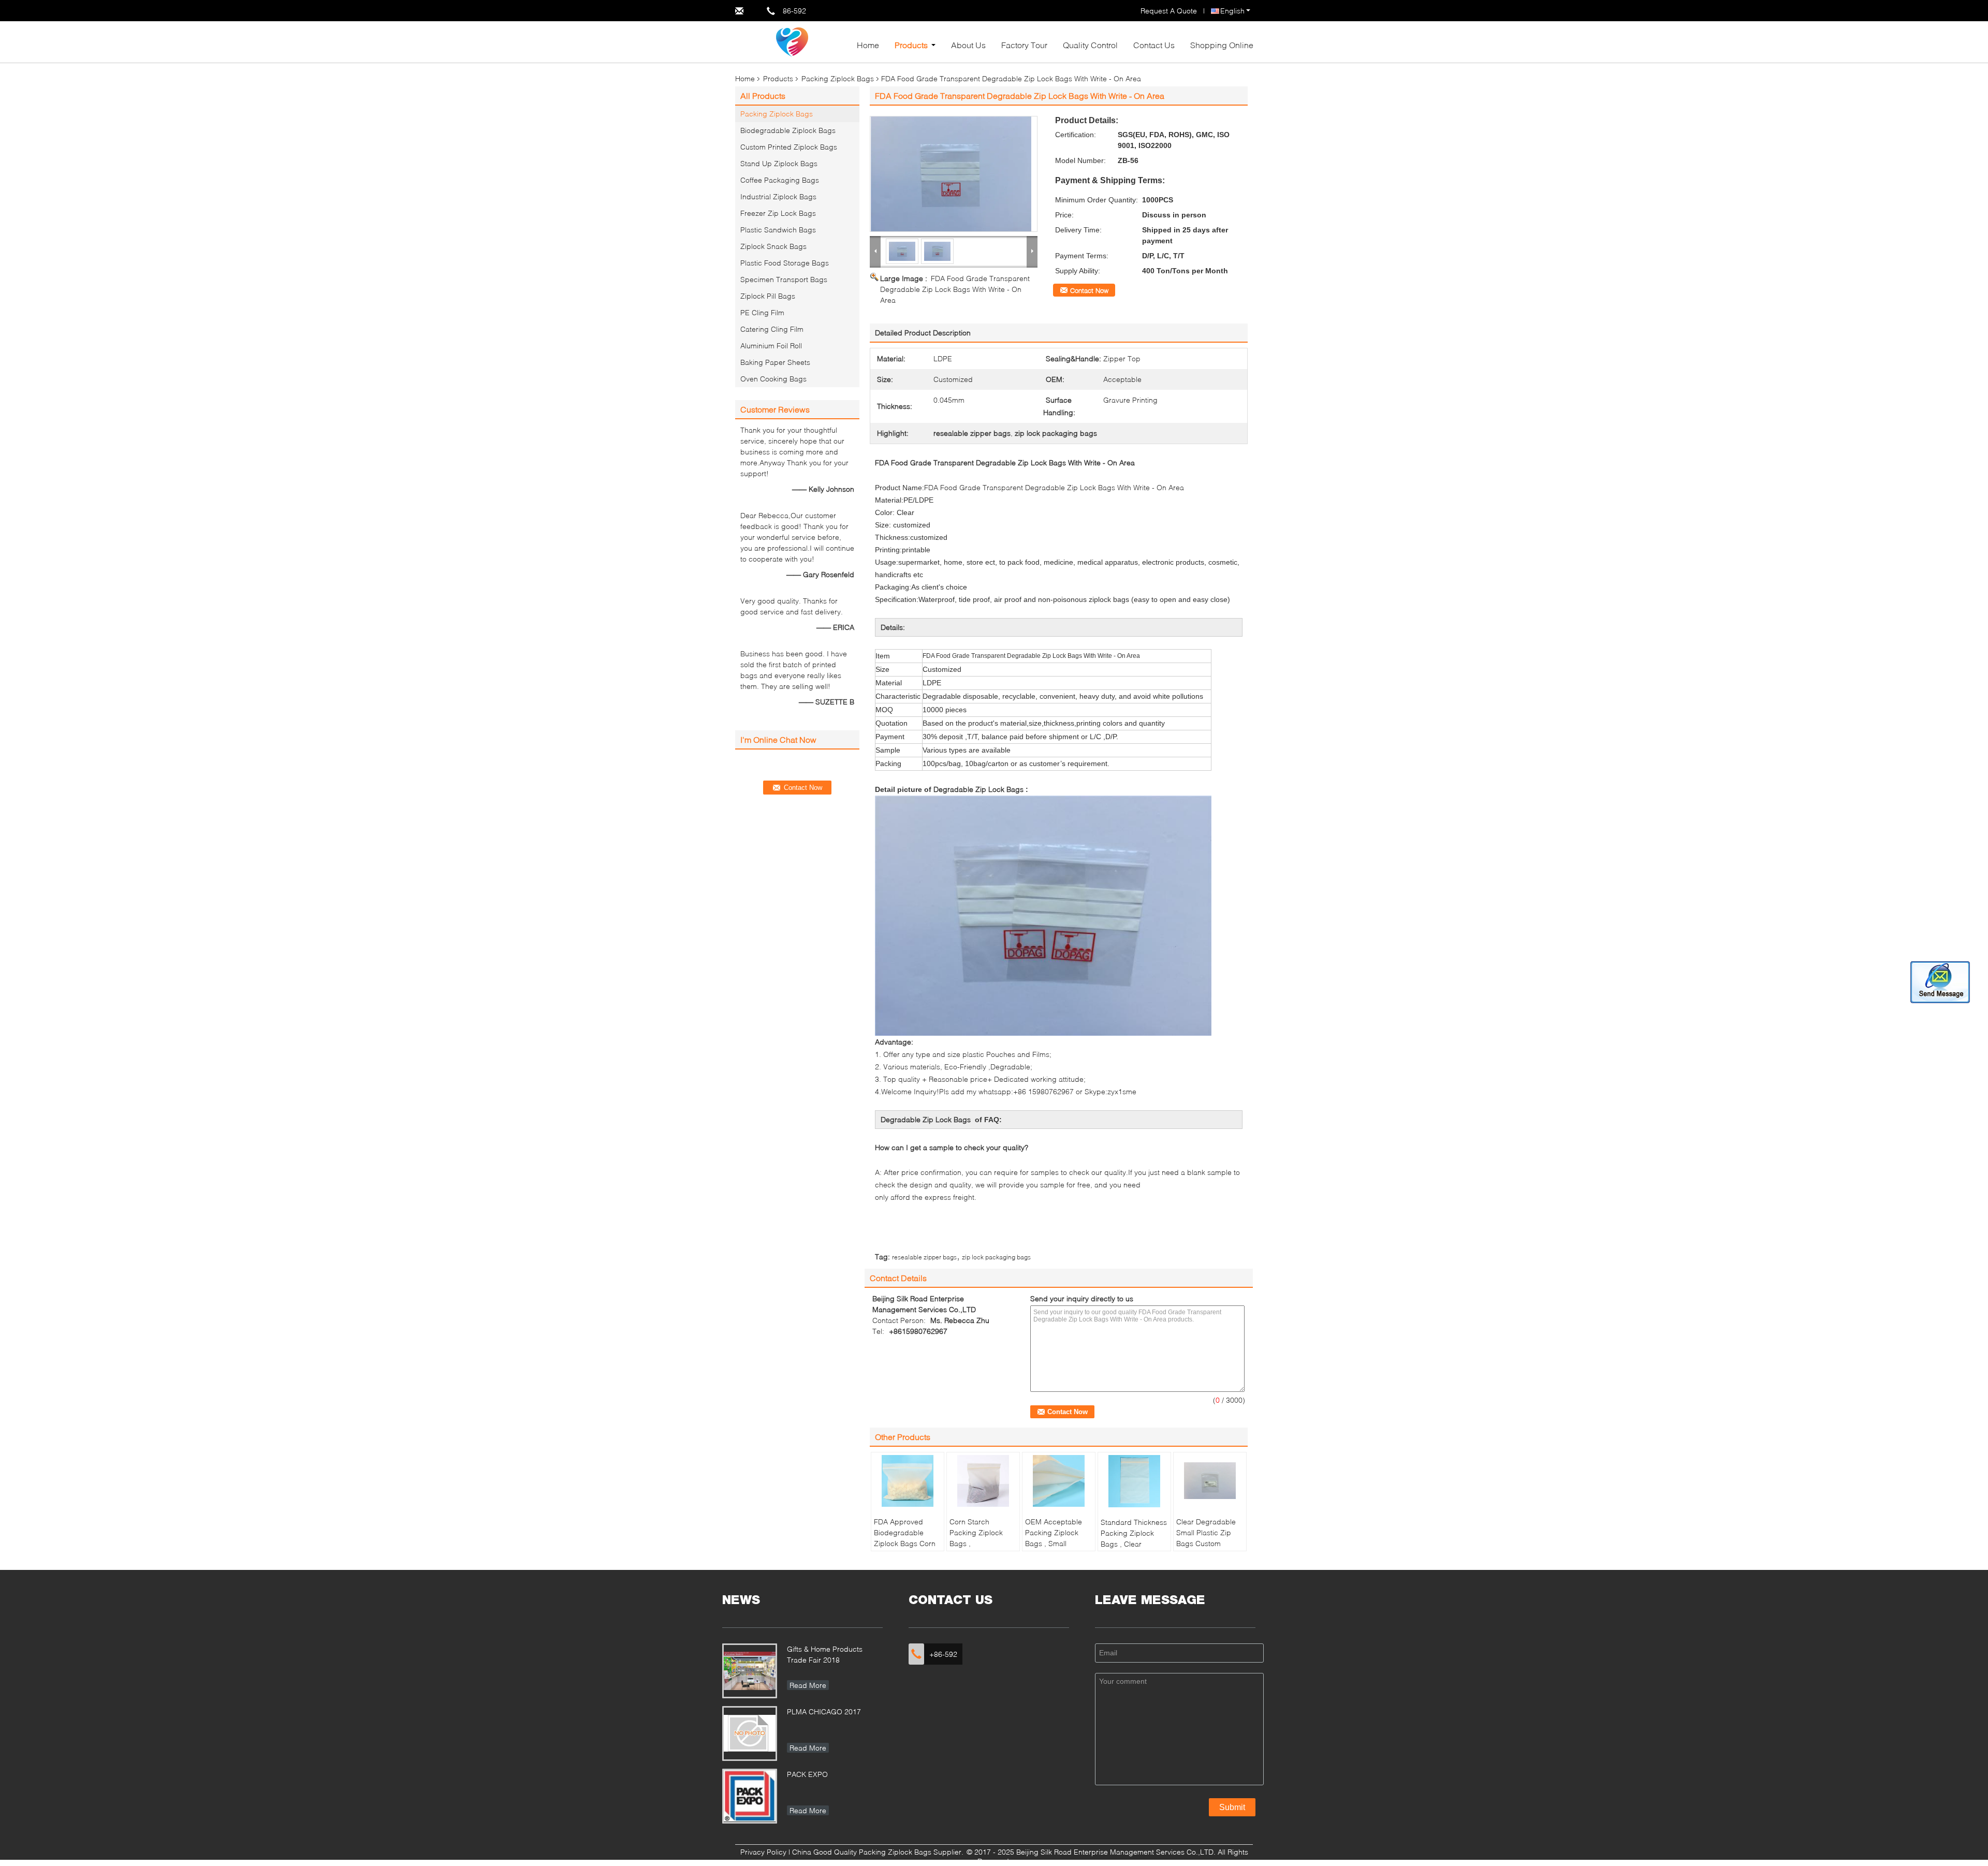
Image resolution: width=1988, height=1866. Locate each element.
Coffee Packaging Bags (780, 180)
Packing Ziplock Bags (838, 78)
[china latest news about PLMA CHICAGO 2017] (750, 1733)
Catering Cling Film (772, 329)
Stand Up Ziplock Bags (779, 163)
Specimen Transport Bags (784, 279)
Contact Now (1089, 290)
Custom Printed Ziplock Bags (789, 147)
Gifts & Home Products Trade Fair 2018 (825, 1654)
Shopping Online (1222, 45)
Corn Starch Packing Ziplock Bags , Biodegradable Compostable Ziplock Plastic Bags (983, 1549)
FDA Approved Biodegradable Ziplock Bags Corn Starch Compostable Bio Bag (905, 1549)
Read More (808, 1685)
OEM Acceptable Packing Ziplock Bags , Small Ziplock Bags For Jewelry (1054, 1543)
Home (868, 45)
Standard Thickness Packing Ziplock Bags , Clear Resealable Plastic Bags (1134, 1544)
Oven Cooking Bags (773, 379)
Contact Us (1154, 45)
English (1232, 11)
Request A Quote (1169, 11)
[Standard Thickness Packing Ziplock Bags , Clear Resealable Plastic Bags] (1134, 1481)
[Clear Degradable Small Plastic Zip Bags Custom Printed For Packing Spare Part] (1210, 1481)
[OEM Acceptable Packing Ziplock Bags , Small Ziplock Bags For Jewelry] (1059, 1481)
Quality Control (1090, 45)
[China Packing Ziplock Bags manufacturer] (792, 41)
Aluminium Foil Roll (771, 346)
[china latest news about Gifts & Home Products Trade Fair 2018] (750, 1671)
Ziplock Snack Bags (773, 246)
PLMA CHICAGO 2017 (824, 1711)
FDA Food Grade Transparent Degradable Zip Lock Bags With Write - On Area (955, 289)
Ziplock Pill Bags (768, 296)
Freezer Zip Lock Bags (778, 213)
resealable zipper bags (924, 1257)
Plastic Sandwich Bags (778, 230)
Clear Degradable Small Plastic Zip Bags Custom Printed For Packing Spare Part (1209, 1543)
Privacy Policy (763, 1852)
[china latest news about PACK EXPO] (750, 1796)
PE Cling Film (762, 312)
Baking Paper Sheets (775, 362)
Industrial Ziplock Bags (778, 196)
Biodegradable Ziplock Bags (788, 130)
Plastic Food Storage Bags (785, 263)
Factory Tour (1024, 45)
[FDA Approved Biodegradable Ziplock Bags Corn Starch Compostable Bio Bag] (908, 1481)
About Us (968, 45)
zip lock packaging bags (996, 1257)
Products (911, 45)
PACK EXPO (807, 1774)
